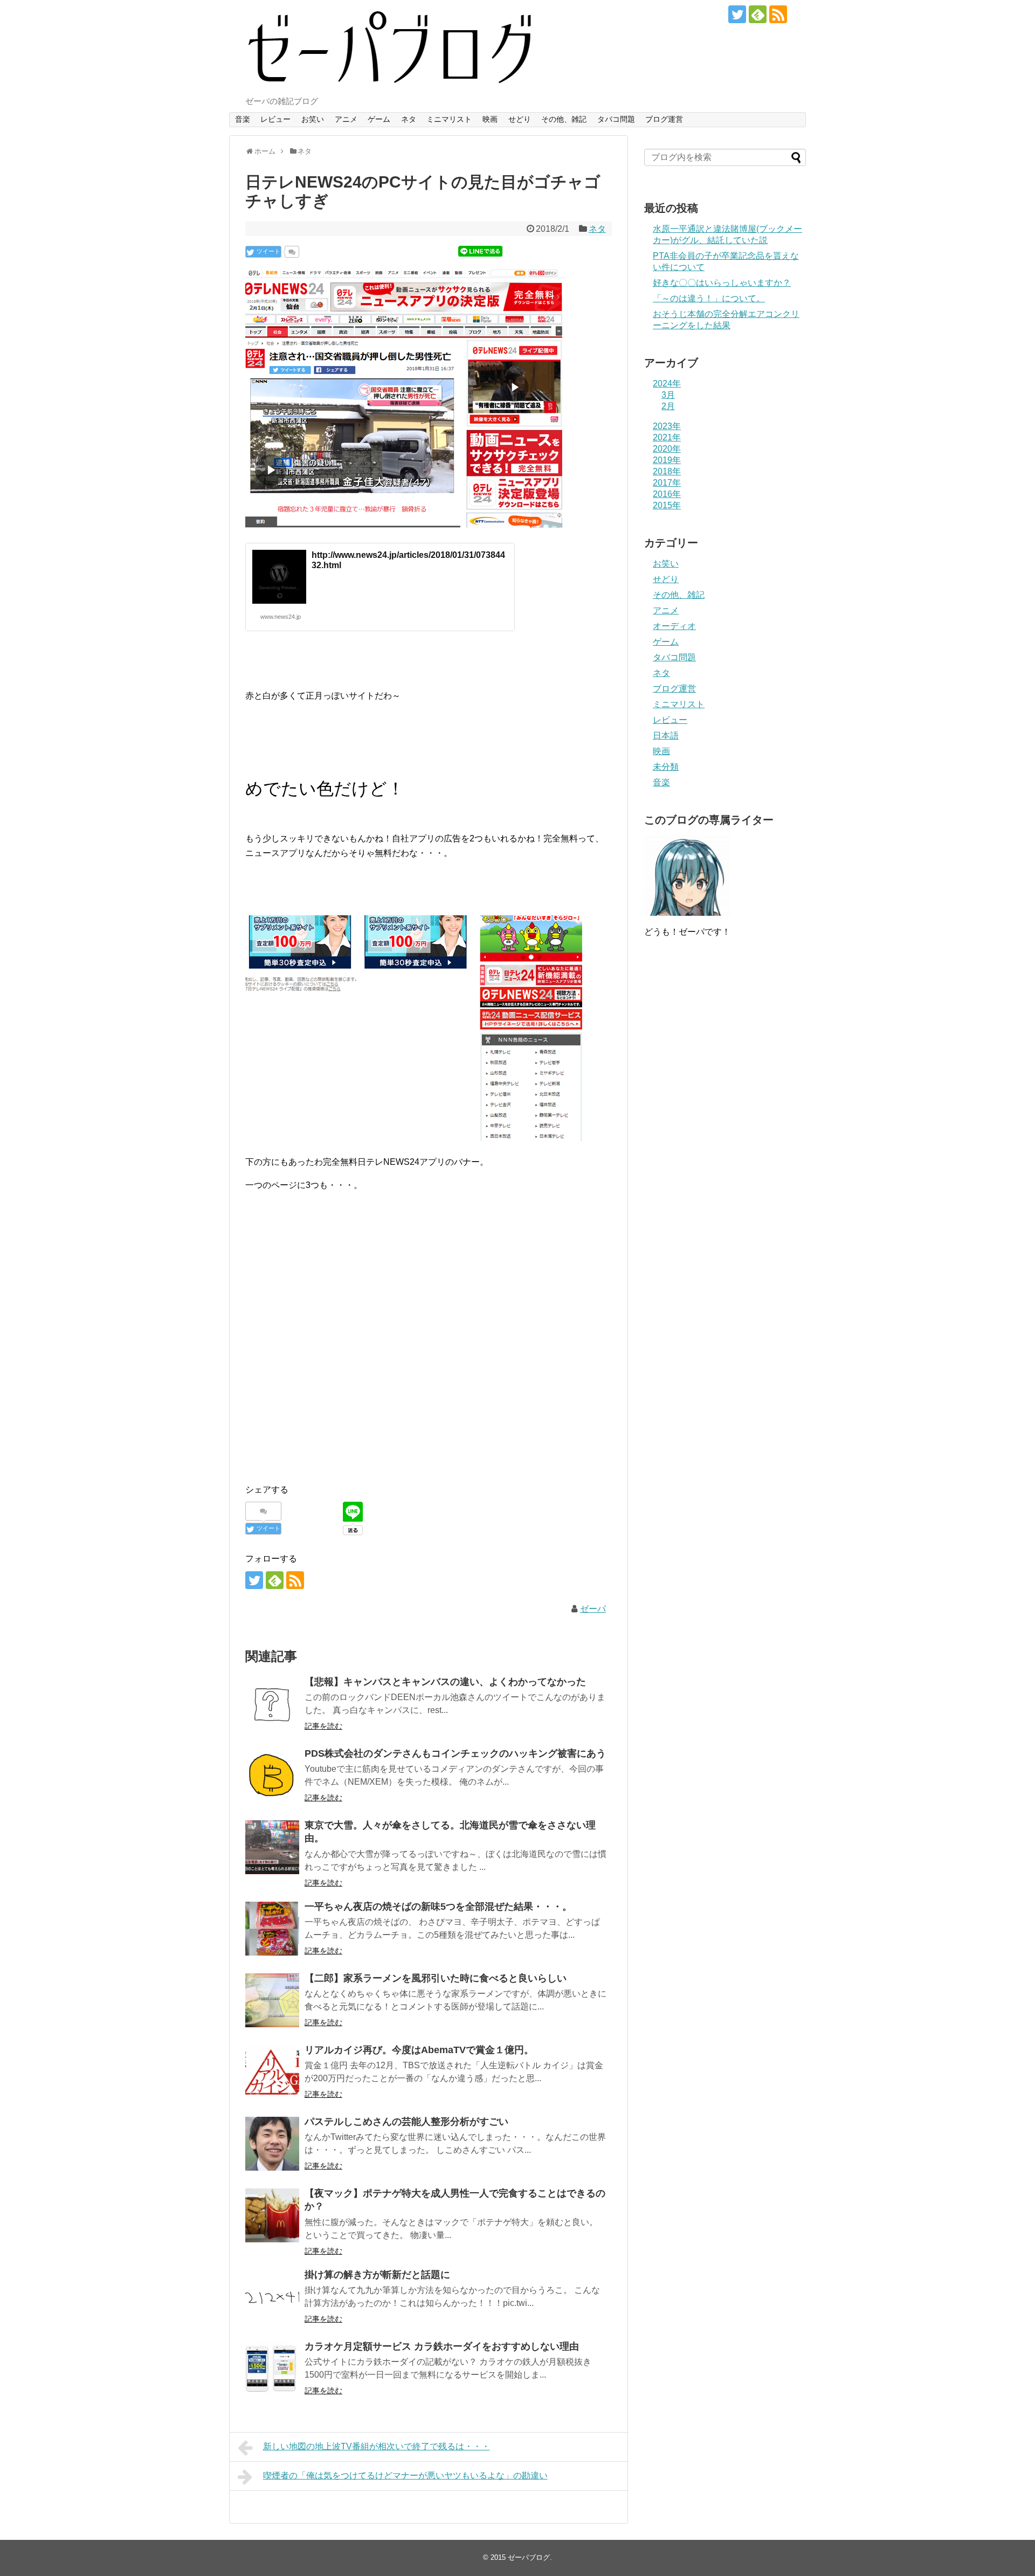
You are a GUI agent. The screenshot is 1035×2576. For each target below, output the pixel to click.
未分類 (666, 767)
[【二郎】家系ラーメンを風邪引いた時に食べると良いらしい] (272, 2000)
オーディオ (674, 626)
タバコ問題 (616, 119)
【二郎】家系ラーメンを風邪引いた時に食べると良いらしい (436, 1978)
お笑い (313, 119)
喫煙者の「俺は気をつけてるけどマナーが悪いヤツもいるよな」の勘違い (405, 2475)
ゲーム (379, 119)
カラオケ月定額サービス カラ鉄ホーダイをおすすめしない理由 (442, 2346)
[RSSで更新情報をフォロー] (778, 14)
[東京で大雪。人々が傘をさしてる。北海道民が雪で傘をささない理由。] (272, 1847)
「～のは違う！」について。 (709, 298)
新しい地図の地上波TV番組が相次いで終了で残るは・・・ (377, 2446)
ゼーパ (593, 1609)
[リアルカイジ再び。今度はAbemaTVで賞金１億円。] (272, 2072)
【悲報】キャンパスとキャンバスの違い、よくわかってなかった (445, 1682)
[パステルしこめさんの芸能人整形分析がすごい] (272, 2144)
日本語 (666, 735)
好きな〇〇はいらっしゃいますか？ (722, 283)
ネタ (409, 119)
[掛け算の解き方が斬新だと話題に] (272, 2297)
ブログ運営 (664, 119)
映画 (490, 119)
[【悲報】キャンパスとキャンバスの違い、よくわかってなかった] (272, 1704)
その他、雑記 (564, 119)
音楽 (243, 119)
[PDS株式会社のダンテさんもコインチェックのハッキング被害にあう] (272, 1776)
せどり (520, 119)
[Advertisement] (429, 1349)
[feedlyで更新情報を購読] (758, 14)
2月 (668, 406)
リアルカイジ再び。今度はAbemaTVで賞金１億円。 (419, 2050)
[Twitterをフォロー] (737, 14)
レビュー (275, 119)
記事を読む (323, 1726)
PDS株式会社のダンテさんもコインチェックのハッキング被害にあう (455, 1753)
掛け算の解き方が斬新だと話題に (377, 2275)
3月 (668, 395)
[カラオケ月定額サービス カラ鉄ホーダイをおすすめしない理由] (272, 2368)
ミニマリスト (449, 119)
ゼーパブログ (529, 2557)
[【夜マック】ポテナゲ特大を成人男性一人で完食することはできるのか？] (272, 2215)
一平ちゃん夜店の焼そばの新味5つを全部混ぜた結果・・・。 (438, 1907)
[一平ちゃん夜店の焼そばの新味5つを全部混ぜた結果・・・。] (272, 1929)
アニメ (346, 119)
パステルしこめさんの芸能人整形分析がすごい (406, 2122)
